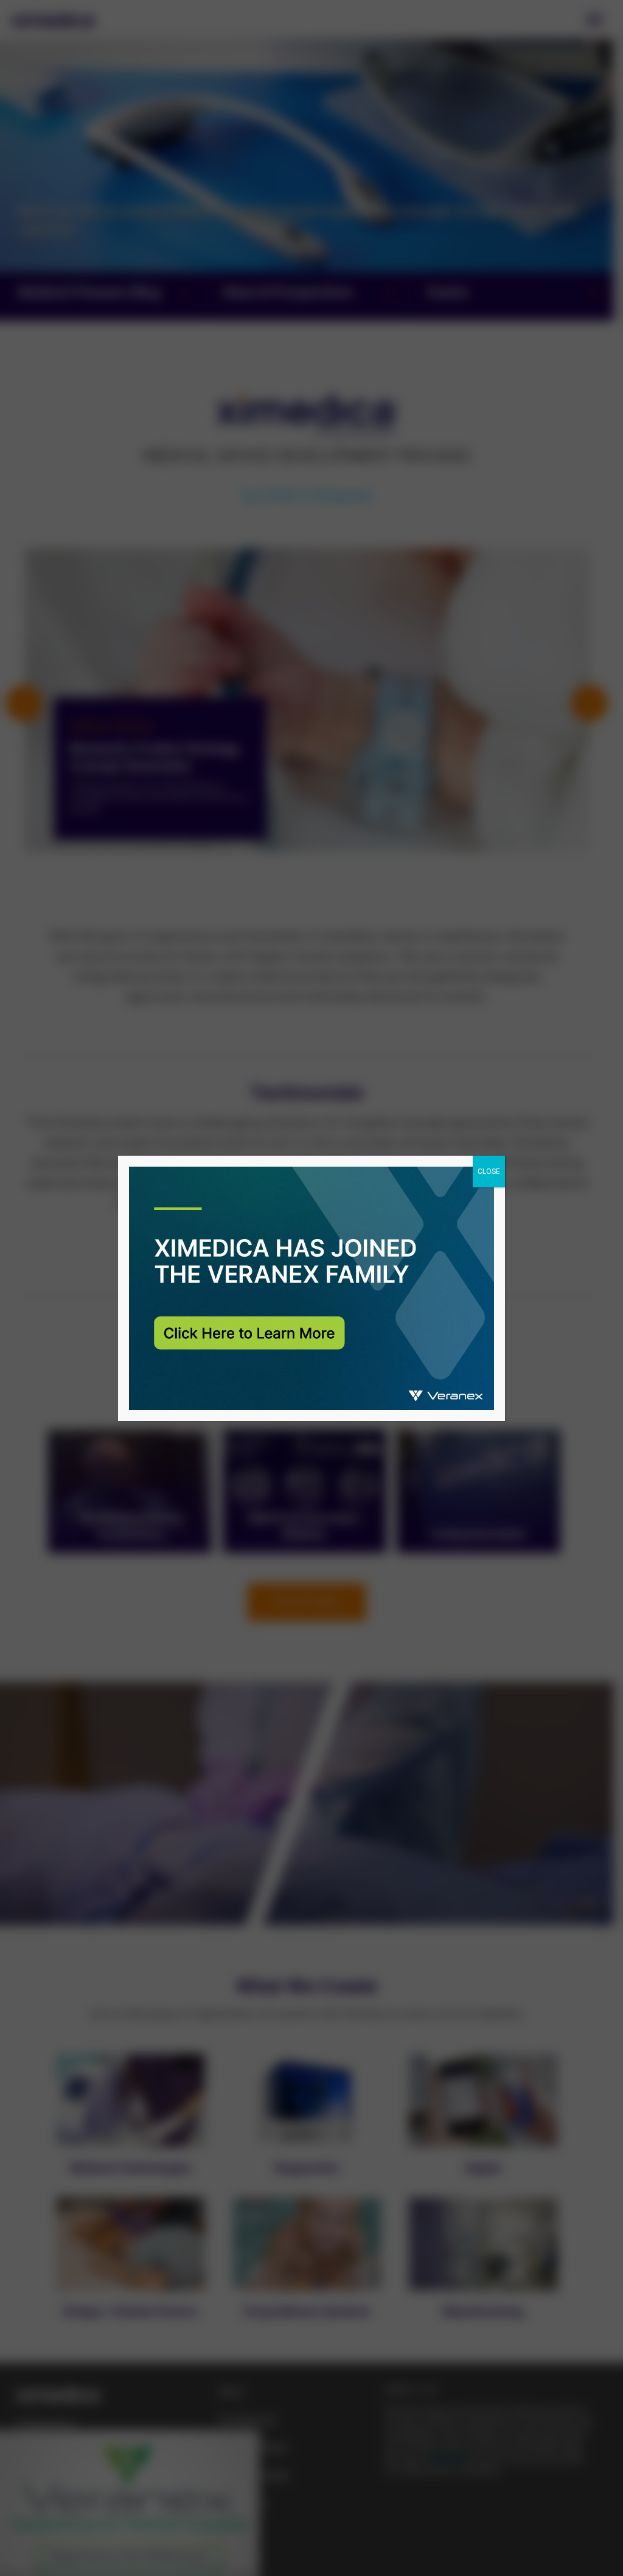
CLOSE (489, 1172)
